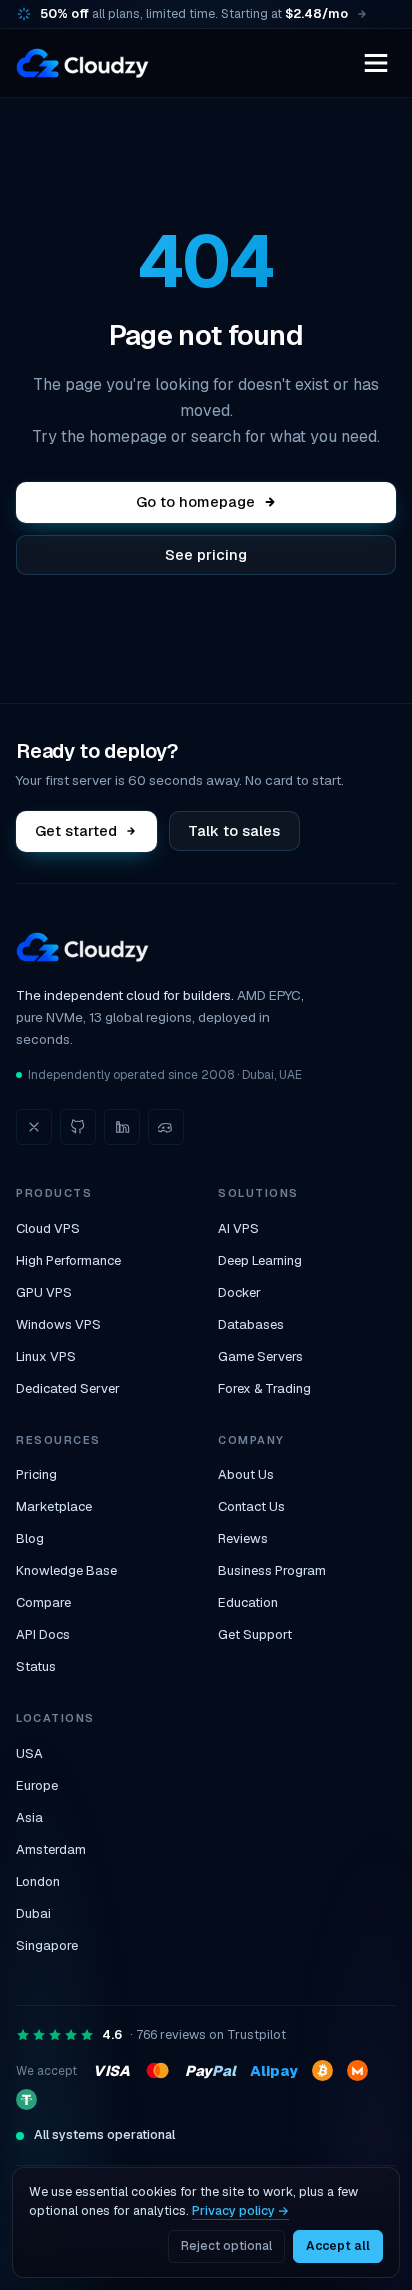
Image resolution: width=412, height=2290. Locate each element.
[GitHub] (78, 1127)
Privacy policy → (240, 2210)
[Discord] (166, 1127)
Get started (76, 830)
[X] (34, 1127)
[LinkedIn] (122, 1127)
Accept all (338, 2246)
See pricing (206, 554)
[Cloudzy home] (82, 63)
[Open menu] (376, 63)
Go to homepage (195, 501)
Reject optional (226, 2246)
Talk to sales (234, 830)
